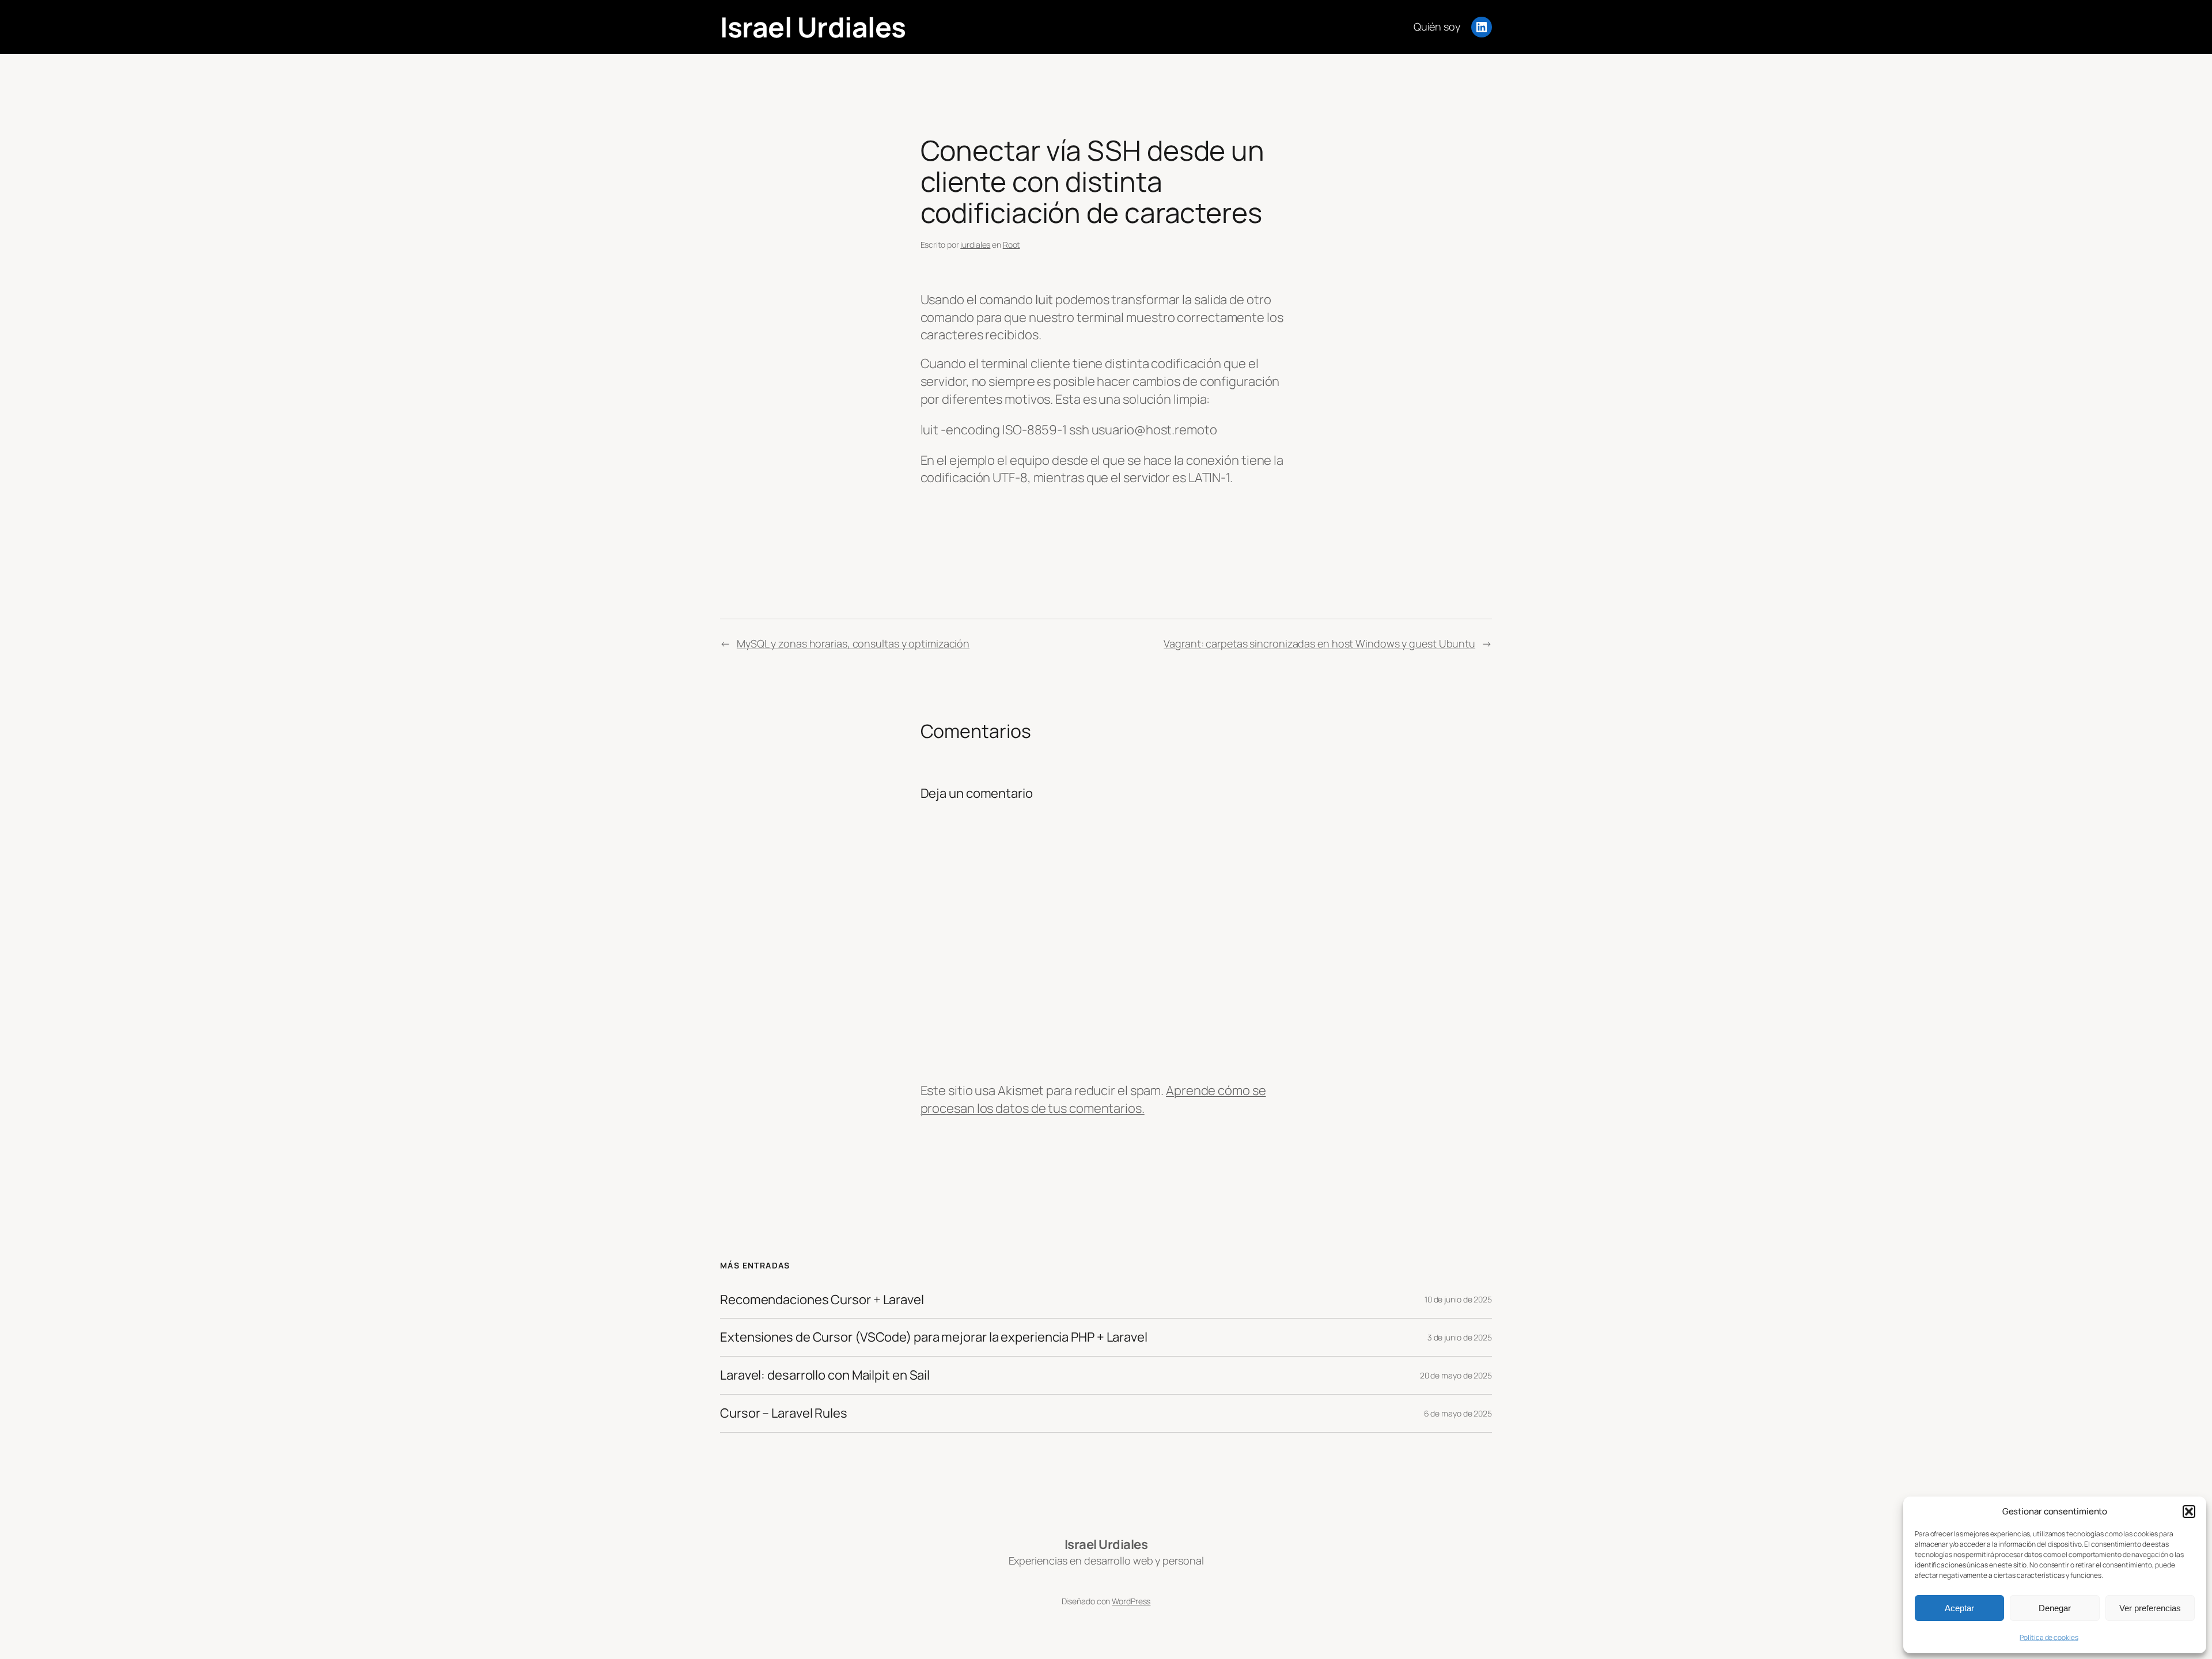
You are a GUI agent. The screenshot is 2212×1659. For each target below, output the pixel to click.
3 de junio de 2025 (1460, 1337)
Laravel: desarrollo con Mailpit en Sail (825, 1375)
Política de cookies (2049, 1637)
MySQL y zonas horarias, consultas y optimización (853, 643)
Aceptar (1959, 1608)
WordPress (1131, 1601)
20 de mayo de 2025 (1456, 1375)
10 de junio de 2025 (1458, 1299)
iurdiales (975, 245)
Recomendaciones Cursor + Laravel (822, 1300)
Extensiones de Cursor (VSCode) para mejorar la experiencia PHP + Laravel (934, 1337)
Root (1012, 245)
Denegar (2055, 1608)
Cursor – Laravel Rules (784, 1413)
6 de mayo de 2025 (1458, 1413)
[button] (2189, 1512)
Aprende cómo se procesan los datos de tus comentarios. (1093, 1099)
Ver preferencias (2150, 1608)
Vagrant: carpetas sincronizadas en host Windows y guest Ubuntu (1319, 643)
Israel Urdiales (813, 27)
